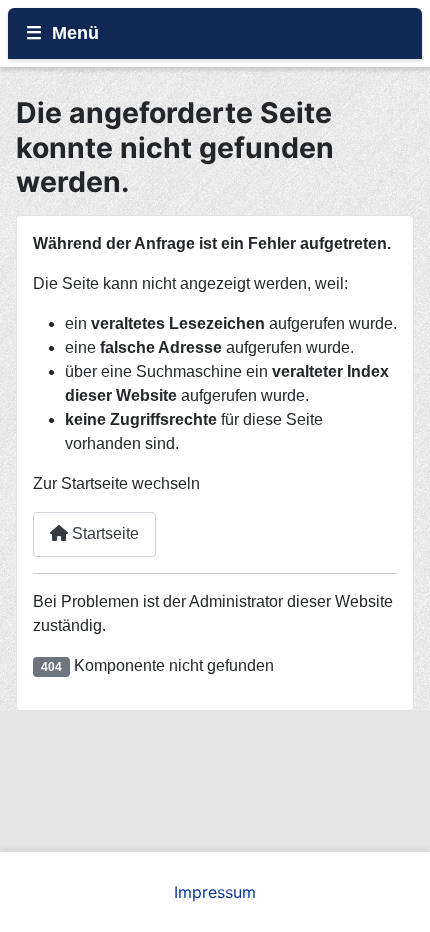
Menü (75, 33)
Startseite (103, 533)
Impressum (215, 892)
